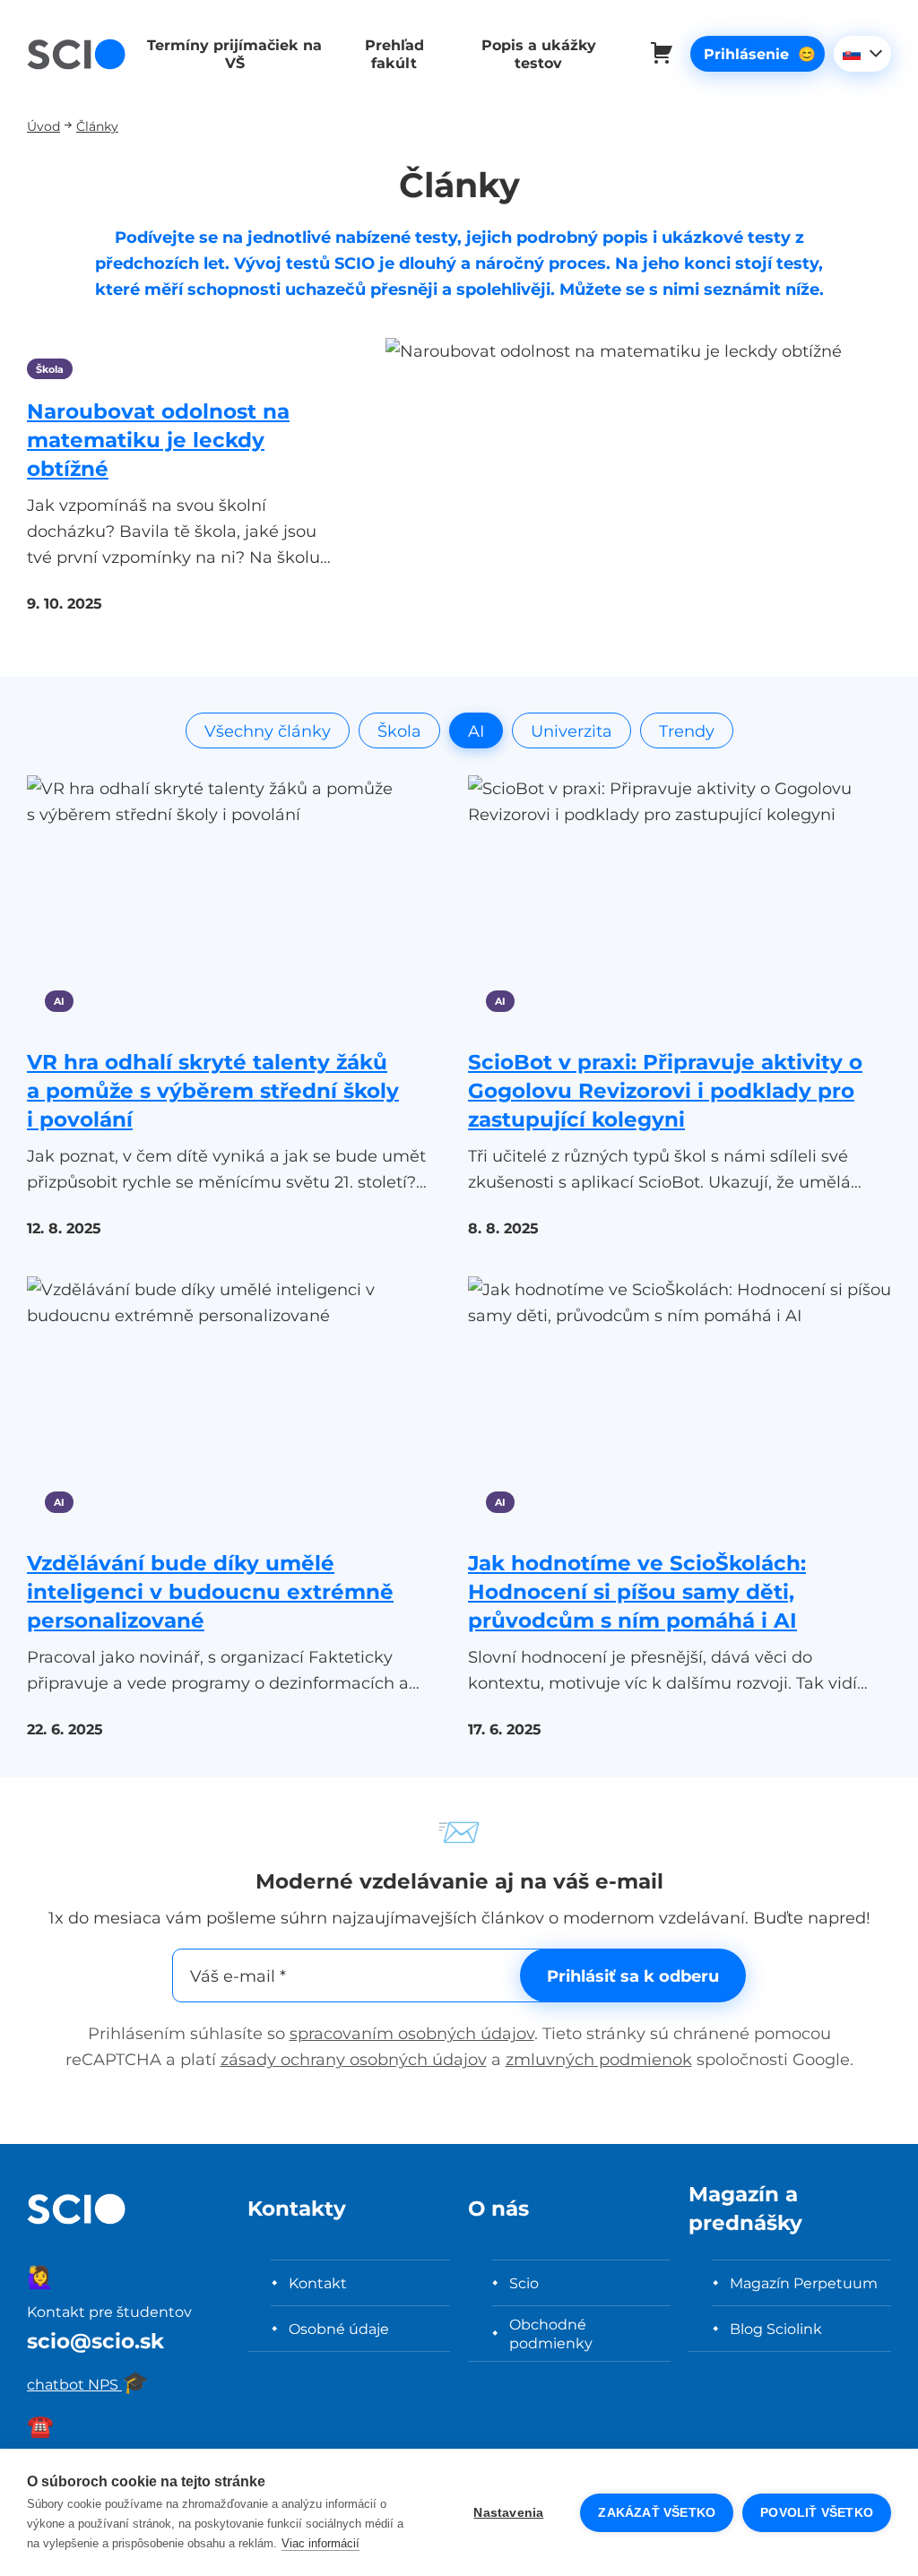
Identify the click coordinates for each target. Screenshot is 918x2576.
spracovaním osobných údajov (412, 2033)
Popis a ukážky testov (539, 54)
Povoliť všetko (817, 2513)
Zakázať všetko (657, 2513)
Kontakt (318, 2283)
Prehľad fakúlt (394, 54)
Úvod (43, 126)
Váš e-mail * (238, 1976)
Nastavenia (508, 2513)
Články (97, 126)
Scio (524, 2283)
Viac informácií (320, 2543)
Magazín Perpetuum (804, 2283)
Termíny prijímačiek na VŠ (234, 54)
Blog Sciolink (776, 2329)
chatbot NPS (88, 2384)
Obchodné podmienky (551, 2333)
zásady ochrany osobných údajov (354, 2059)
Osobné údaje (339, 2329)
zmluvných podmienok (599, 2059)
